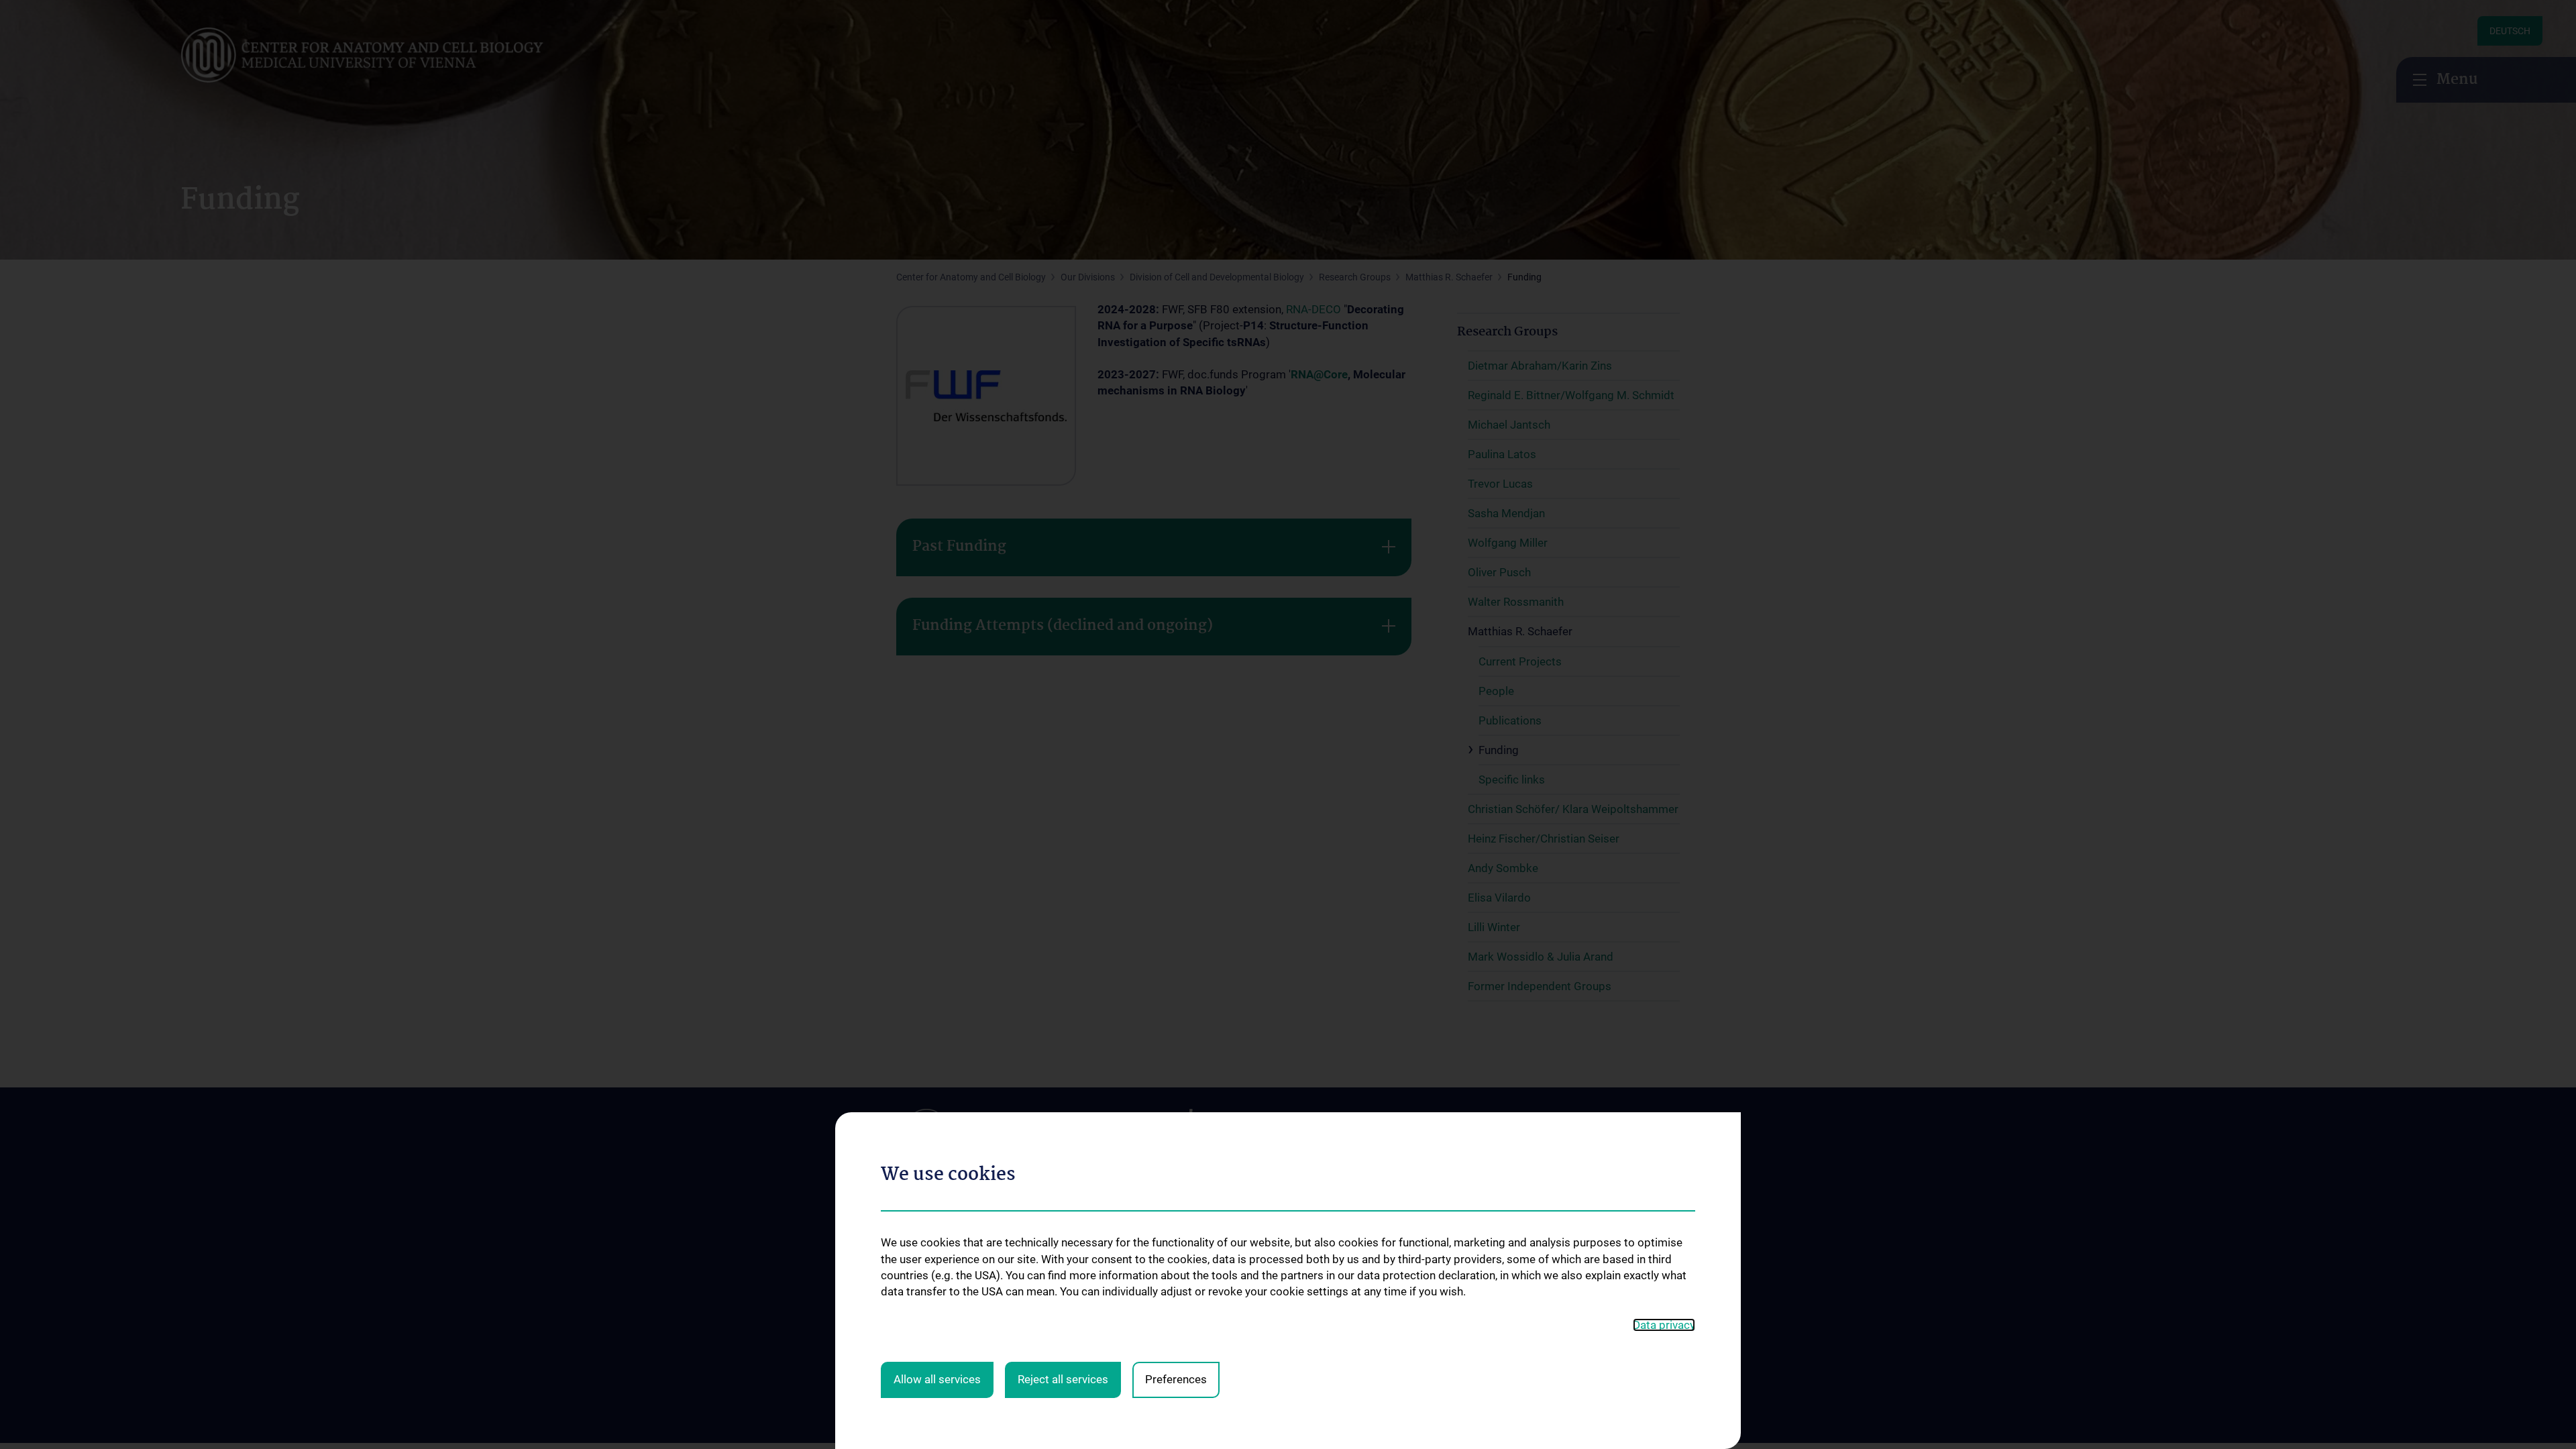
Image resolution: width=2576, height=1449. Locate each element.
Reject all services (1063, 1379)
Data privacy (1664, 1325)
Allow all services (937, 1379)
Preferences (1176, 1379)
